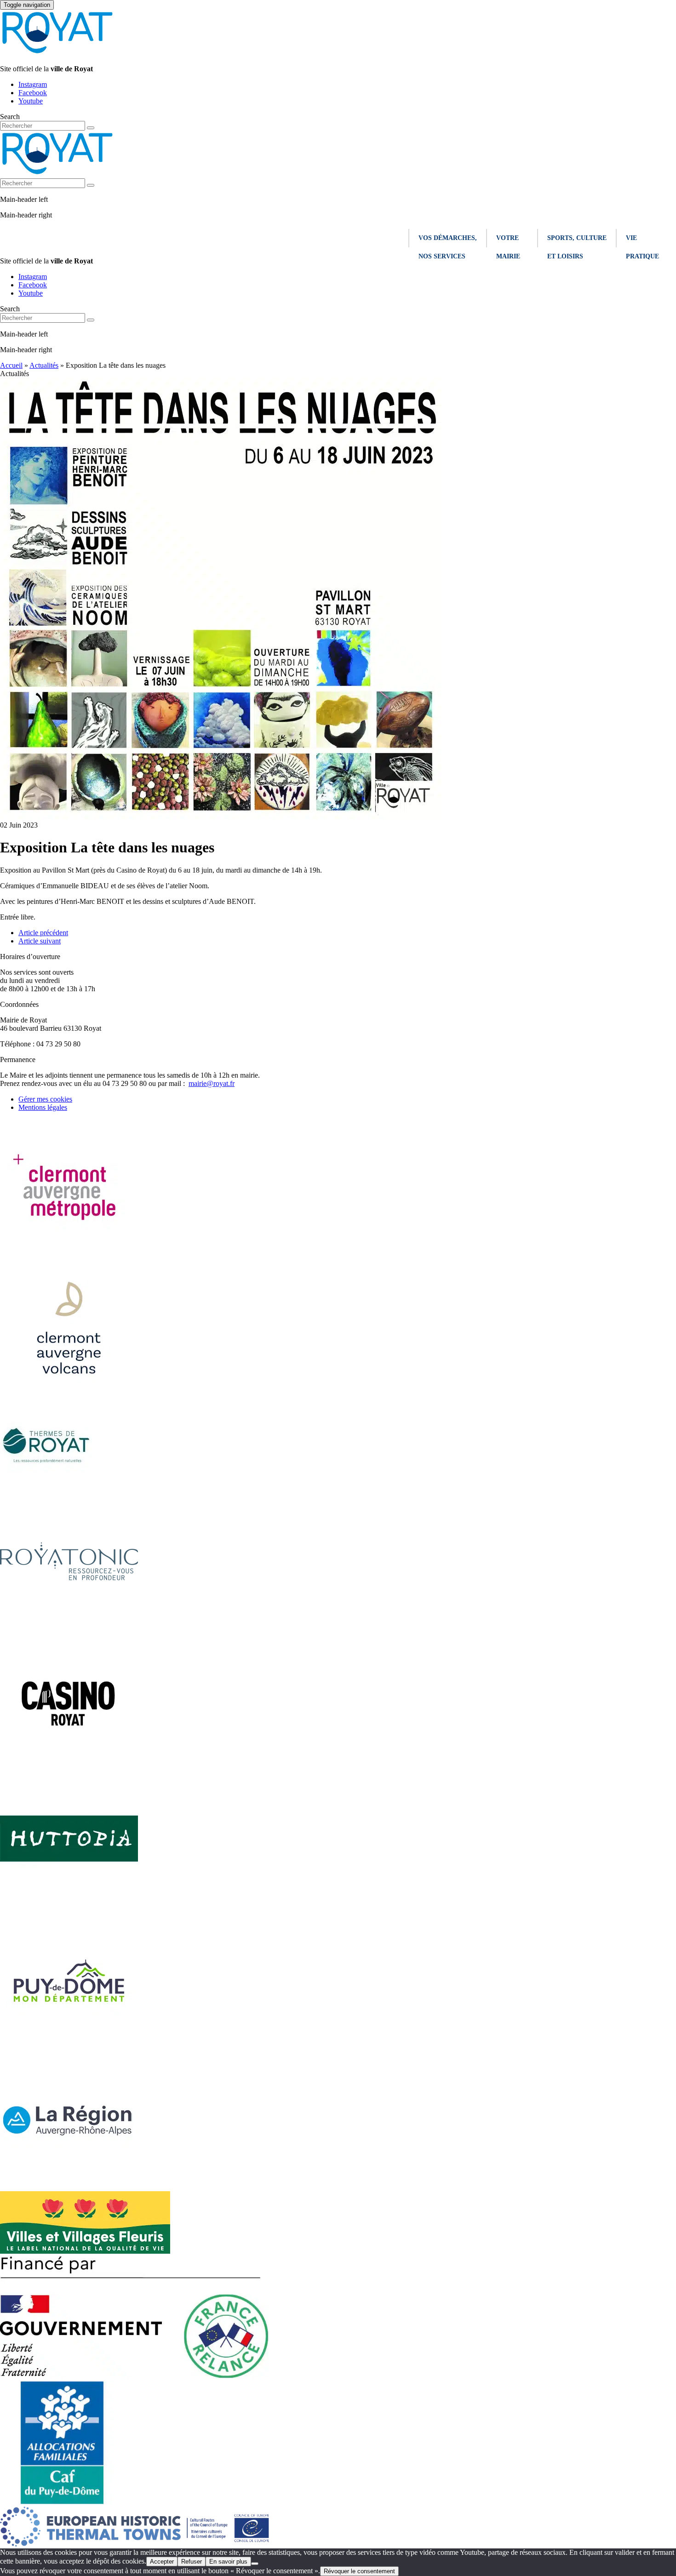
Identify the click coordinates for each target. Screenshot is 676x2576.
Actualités (44, 365)
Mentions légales (43, 1107)
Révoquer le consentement (359, 2571)
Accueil (11, 365)
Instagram (33, 84)
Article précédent (43, 933)
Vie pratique (642, 241)
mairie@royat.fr (212, 1083)
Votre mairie (508, 241)
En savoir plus (228, 2562)
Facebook (33, 93)
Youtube (31, 101)
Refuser (192, 2562)
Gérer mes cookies (45, 1099)
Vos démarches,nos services (448, 241)
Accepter (162, 2562)
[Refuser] (255, 2564)
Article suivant (40, 941)
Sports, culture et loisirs (577, 241)
